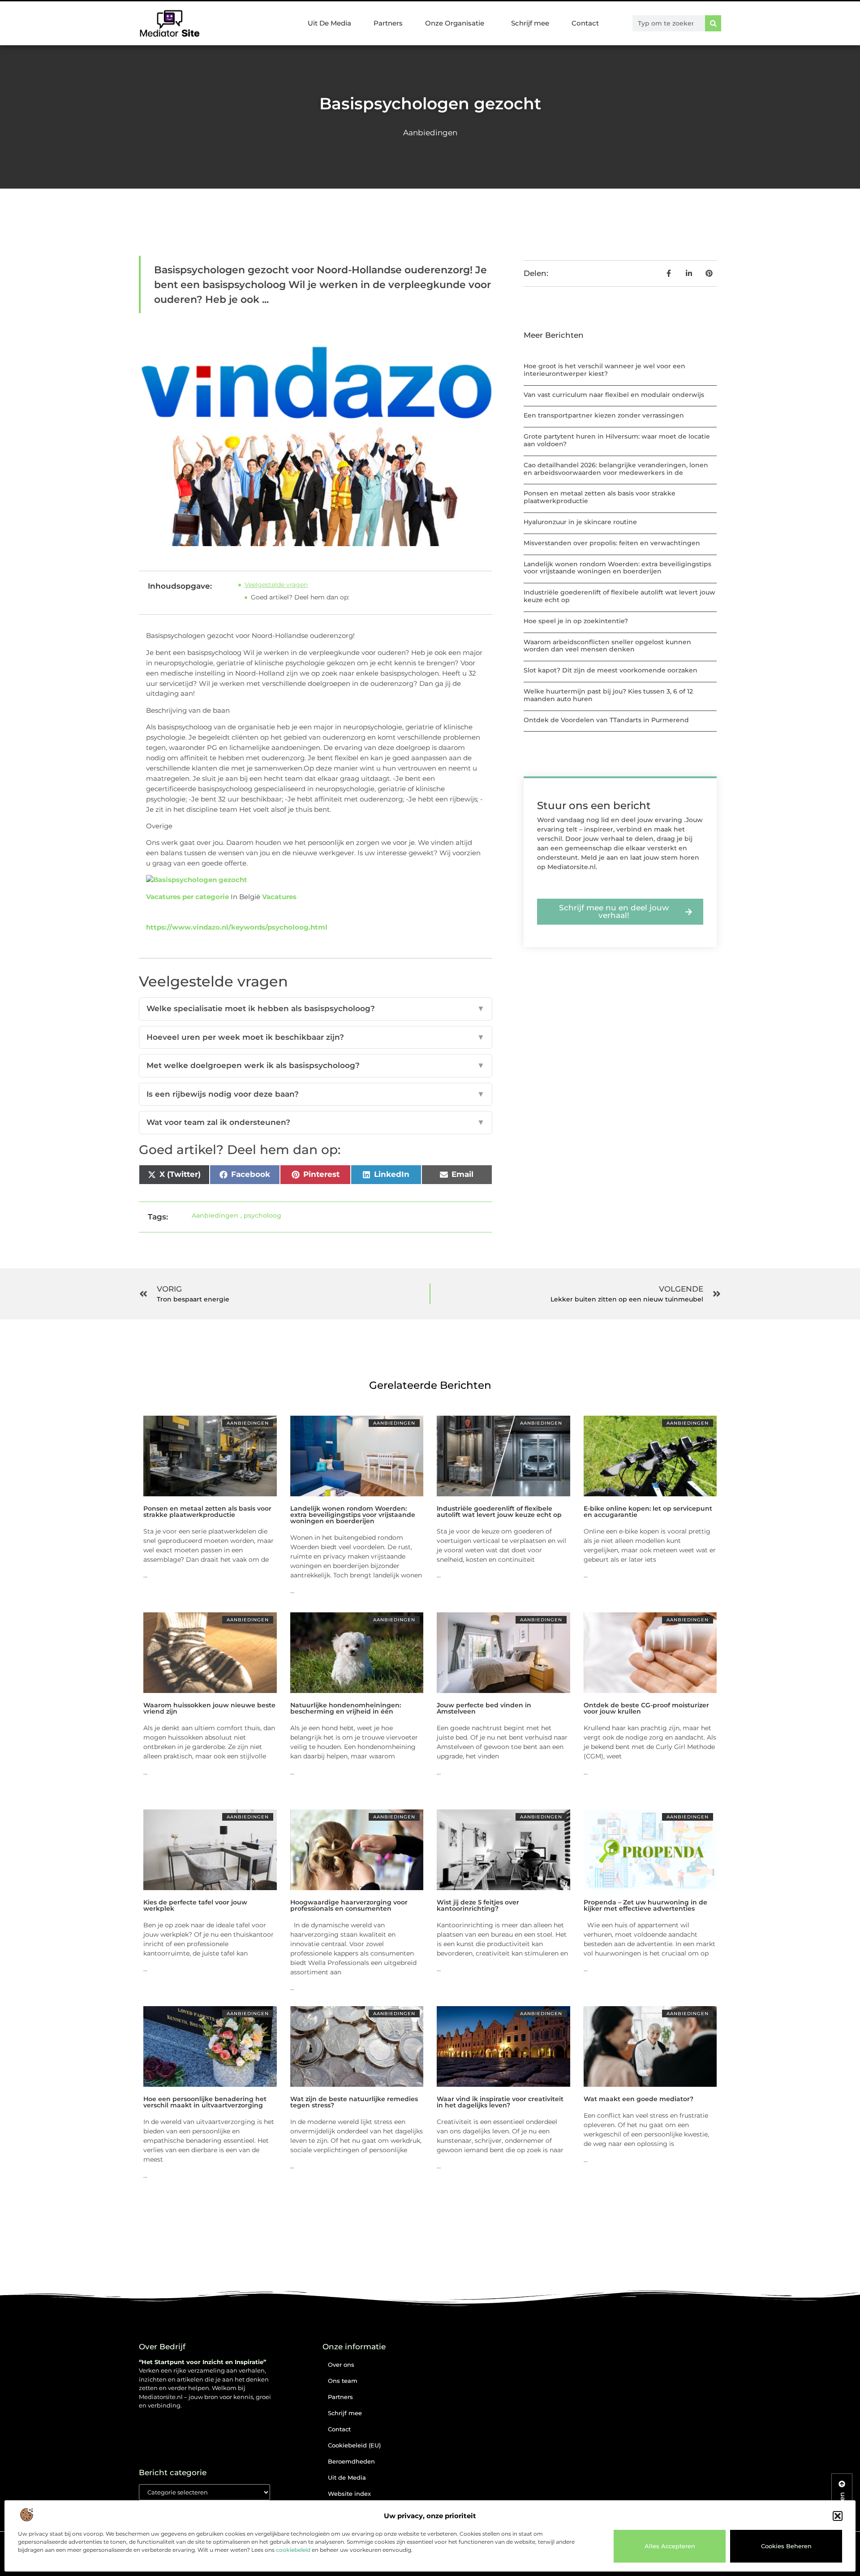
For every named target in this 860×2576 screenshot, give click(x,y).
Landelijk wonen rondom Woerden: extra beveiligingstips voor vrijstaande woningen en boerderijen (617, 568)
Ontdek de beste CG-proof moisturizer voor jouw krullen (646, 1708)
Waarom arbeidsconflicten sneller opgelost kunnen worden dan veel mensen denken (607, 646)
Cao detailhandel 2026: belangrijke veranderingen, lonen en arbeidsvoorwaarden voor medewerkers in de (616, 469)
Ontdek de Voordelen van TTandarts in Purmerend (606, 720)
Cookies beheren (786, 2546)
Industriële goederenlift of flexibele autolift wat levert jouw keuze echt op (619, 596)
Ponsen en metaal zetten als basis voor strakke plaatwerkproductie (600, 497)
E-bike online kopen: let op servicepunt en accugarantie (648, 1512)
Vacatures (279, 897)
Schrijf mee (530, 23)
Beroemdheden (351, 2461)
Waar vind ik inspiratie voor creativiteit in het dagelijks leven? (500, 2102)
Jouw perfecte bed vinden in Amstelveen (484, 1708)
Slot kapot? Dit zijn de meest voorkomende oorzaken (611, 670)
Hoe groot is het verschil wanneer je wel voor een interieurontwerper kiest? (604, 370)
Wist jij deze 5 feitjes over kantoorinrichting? (478, 1905)
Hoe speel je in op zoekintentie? (576, 621)
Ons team (343, 2381)
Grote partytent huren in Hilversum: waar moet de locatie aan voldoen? (617, 440)
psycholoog (262, 1215)
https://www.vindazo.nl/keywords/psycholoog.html (237, 927)
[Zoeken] (713, 23)
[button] (838, 2516)
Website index (349, 2494)
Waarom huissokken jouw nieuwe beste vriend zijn (209, 1708)
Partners (388, 23)
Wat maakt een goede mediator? (639, 2099)
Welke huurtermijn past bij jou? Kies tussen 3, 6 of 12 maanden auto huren (608, 695)
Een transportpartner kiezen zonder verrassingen (604, 415)
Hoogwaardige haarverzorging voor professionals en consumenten (349, 1905)
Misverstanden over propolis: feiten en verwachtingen (612, 543)
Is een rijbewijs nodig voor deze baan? (316, 1094)
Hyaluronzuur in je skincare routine (580, 522)
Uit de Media (347, 2477)
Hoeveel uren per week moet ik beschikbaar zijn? (316, 1037)
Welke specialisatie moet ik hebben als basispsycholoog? (316, 1008)
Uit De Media (329, 23)
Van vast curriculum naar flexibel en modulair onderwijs (614, 395)
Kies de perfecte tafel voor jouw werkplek (195, 1905)
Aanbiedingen (430, 133)
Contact (585, 23)
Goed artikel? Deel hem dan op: (300, 597)
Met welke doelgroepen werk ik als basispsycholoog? (316, 1065)
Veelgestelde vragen (276, 585)
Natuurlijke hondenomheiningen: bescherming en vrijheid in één (346, 1708)
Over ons (341, 2365)
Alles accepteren (670, 2546)
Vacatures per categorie (187, 897)
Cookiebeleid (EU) (354, 2445)
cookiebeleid (293, 2550)
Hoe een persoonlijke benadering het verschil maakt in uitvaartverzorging (205, 2102)
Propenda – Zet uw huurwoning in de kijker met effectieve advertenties (645, 1905)
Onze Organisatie (455, 23)
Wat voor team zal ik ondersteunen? (316, 1122)
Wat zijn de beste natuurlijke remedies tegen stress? (354, 2102)
